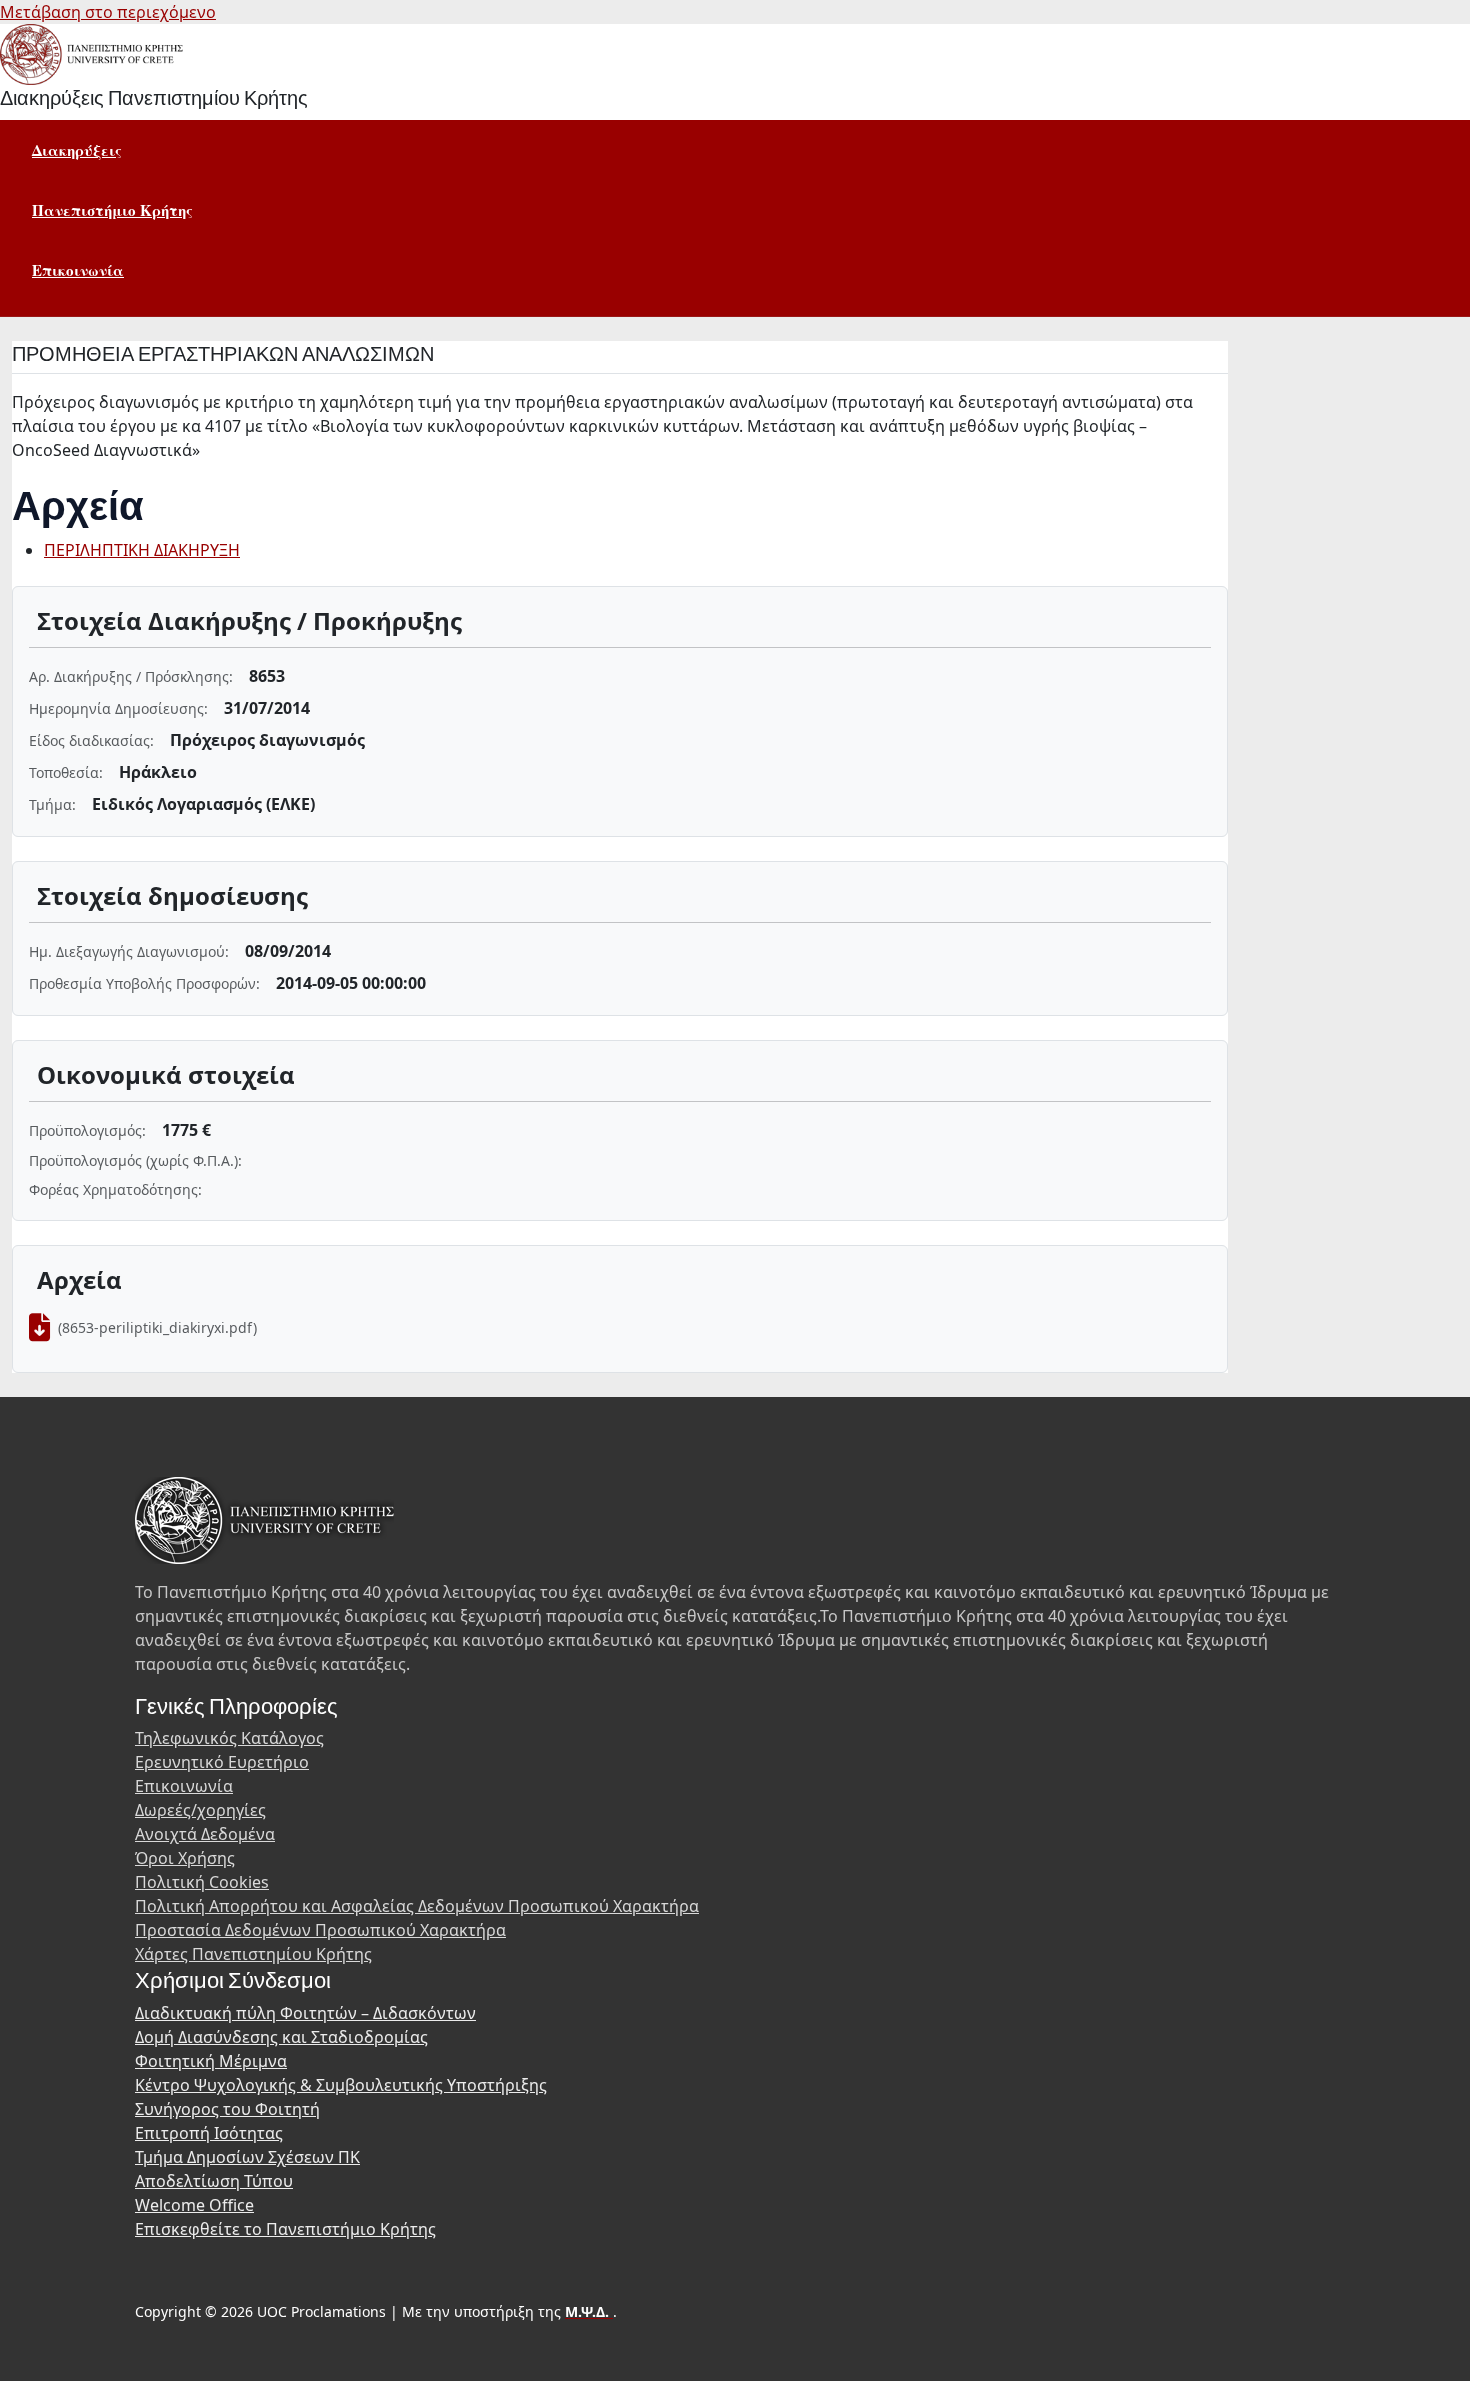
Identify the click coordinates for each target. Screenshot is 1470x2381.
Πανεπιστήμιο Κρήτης (112, 210)
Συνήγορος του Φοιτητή (227, 2109)
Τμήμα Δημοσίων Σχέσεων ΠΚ (247, 2157)
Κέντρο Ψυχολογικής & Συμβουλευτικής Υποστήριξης (341, 2085)
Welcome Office (194, 2205)
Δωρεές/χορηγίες (200, 1810)
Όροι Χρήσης (185, 1858)
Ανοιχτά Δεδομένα (205, 1834)
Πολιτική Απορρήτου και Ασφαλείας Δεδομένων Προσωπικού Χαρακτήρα (417, 1906)
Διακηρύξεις (77, 150)
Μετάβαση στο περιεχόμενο (108, 12)
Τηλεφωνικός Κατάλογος (229, 1738)
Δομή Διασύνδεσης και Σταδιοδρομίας (281, 2037)
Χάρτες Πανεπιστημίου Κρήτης (253, 1954)
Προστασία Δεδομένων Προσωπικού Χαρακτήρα (320, 1930)
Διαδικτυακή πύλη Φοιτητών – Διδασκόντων (305, 2013)
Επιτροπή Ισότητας (209, 2133)
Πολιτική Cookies (202, 1882)
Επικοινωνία (78, 270)
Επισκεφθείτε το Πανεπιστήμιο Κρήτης (285, 2229)
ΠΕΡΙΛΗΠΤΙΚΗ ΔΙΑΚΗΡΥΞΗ (142, 550)
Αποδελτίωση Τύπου (214, 2181)
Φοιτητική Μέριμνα (211, 2061)
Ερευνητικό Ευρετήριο (222, 1762)
